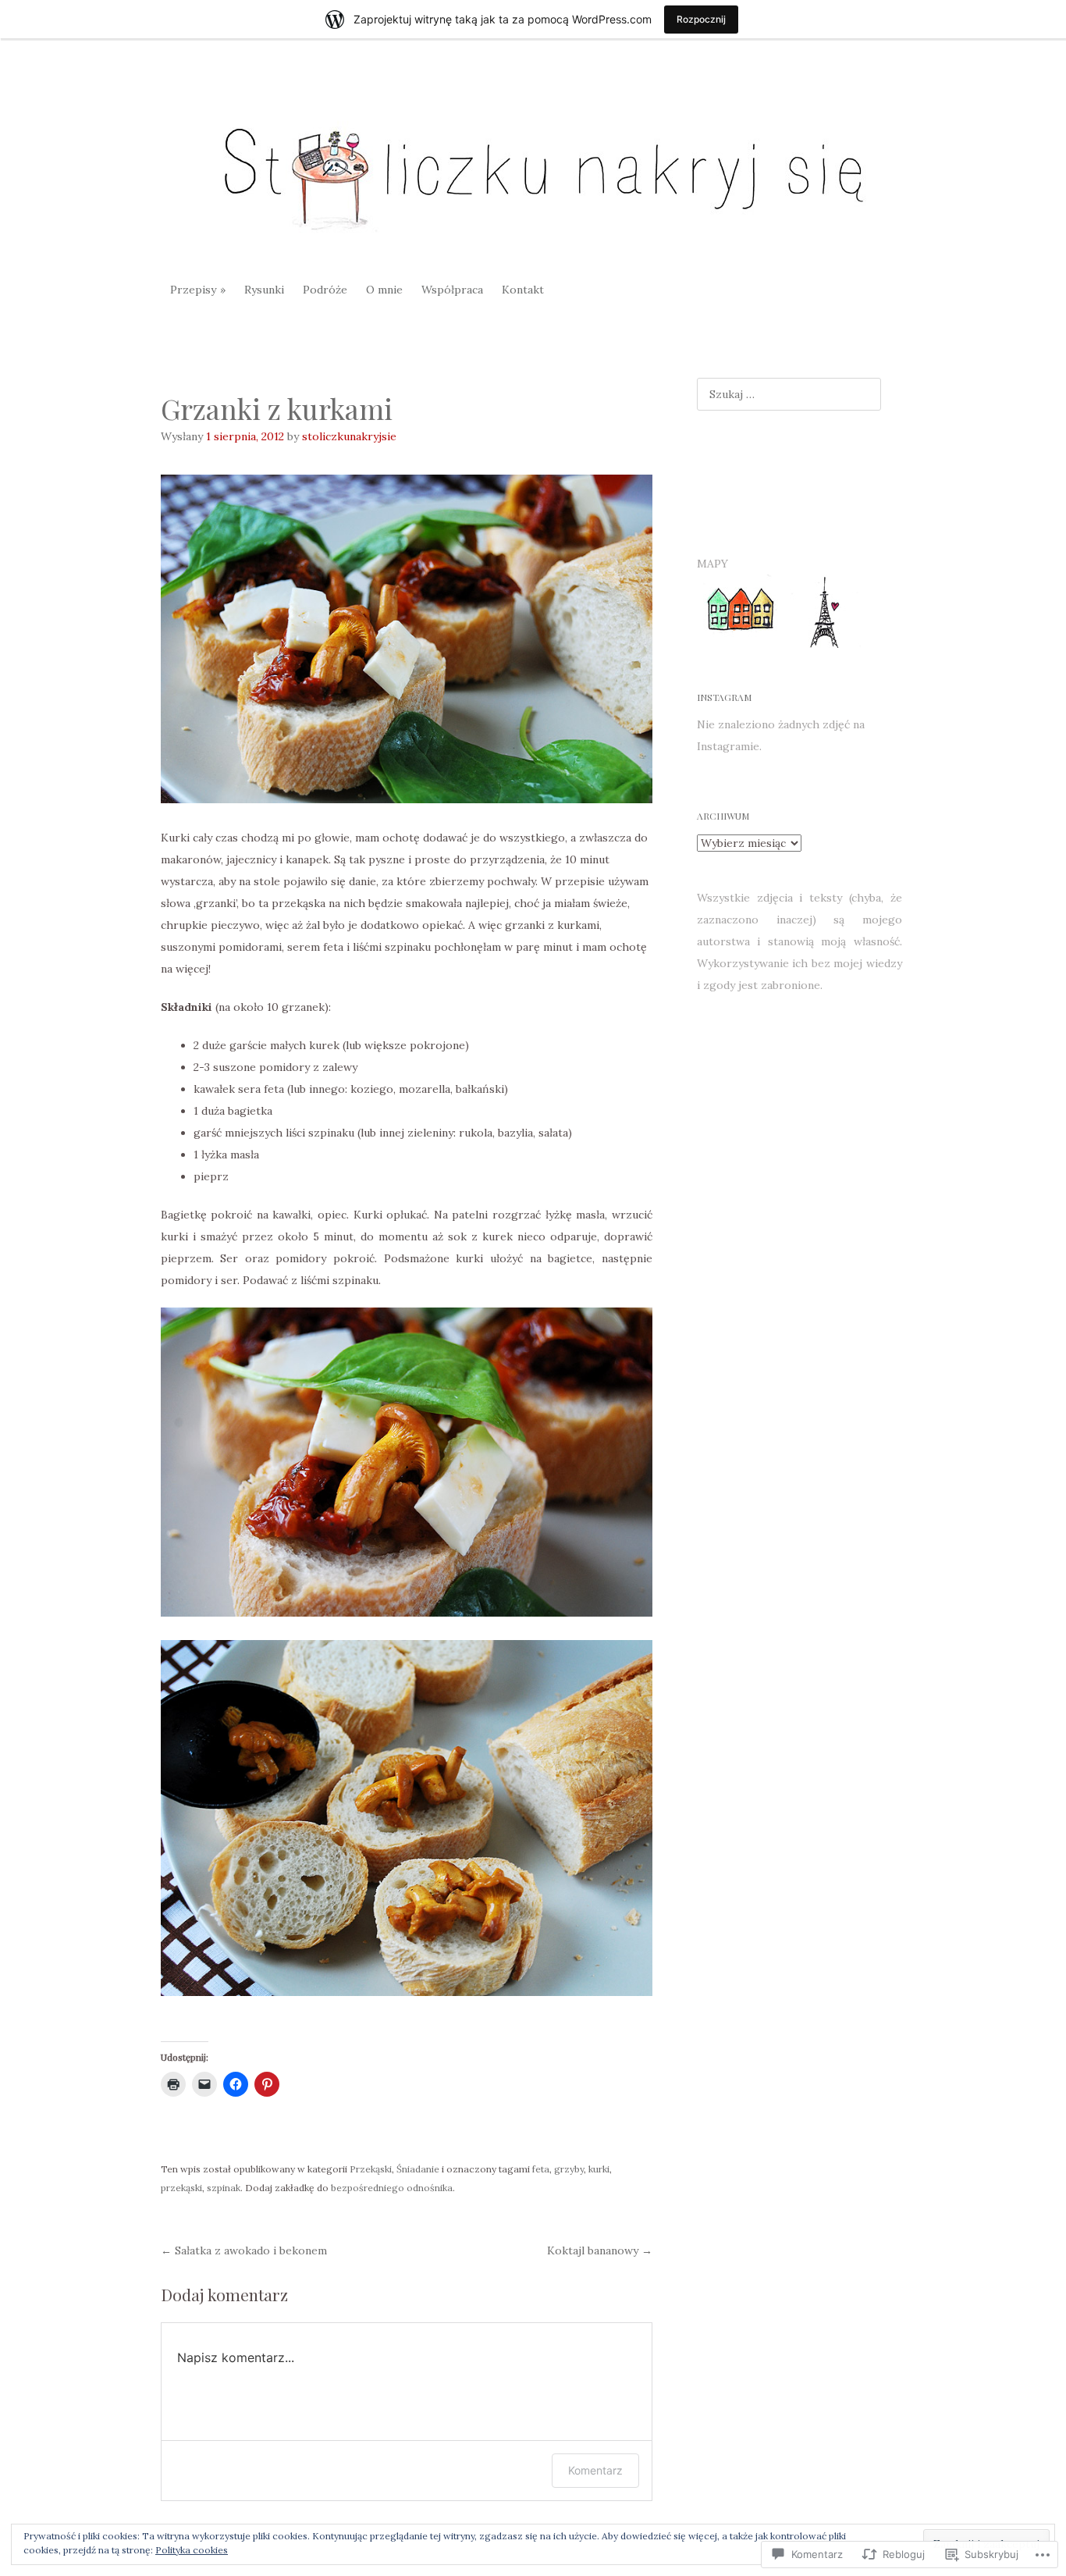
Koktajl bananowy (600, 2250)
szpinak (224, 2188)
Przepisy (193, 290)
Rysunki (264, 290)
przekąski (181, 2188)
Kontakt (523, 290)
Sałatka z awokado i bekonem (244, 2250)
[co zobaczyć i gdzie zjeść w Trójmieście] (739, 644)
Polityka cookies (192, 2550)
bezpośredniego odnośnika (392, 2188)
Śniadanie (418, 2169)
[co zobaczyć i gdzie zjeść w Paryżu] (823, 644)
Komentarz (595, 2470)
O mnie (384, 290)
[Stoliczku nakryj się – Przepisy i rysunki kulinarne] (533, 169)
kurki (599, 2169)
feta (541, 2169)
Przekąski (371, 2169)
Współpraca (452, 290)
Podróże (325, 290)
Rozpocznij (701, 19)
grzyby (569, 2169)
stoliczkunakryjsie (349, 436)
